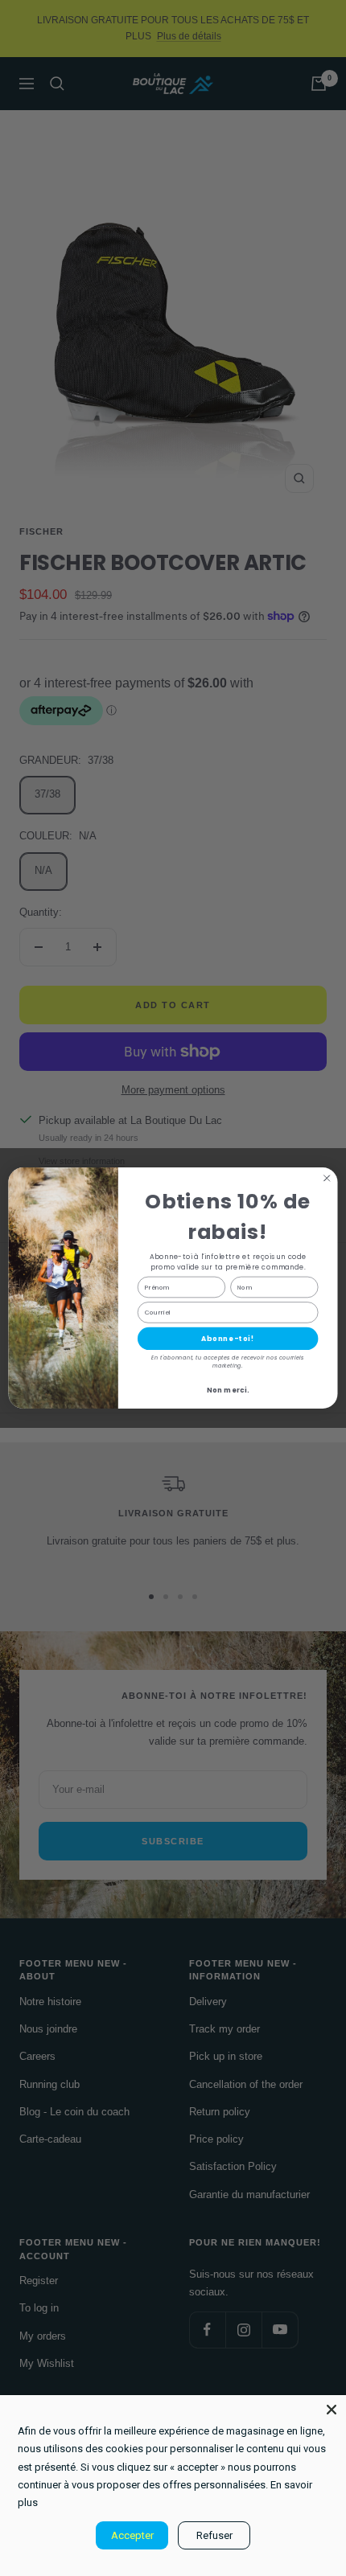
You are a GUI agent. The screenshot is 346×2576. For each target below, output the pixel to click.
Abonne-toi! (228, 1339)
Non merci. (228, 1390)
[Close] (332, 2410)
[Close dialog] (327, 1178)
